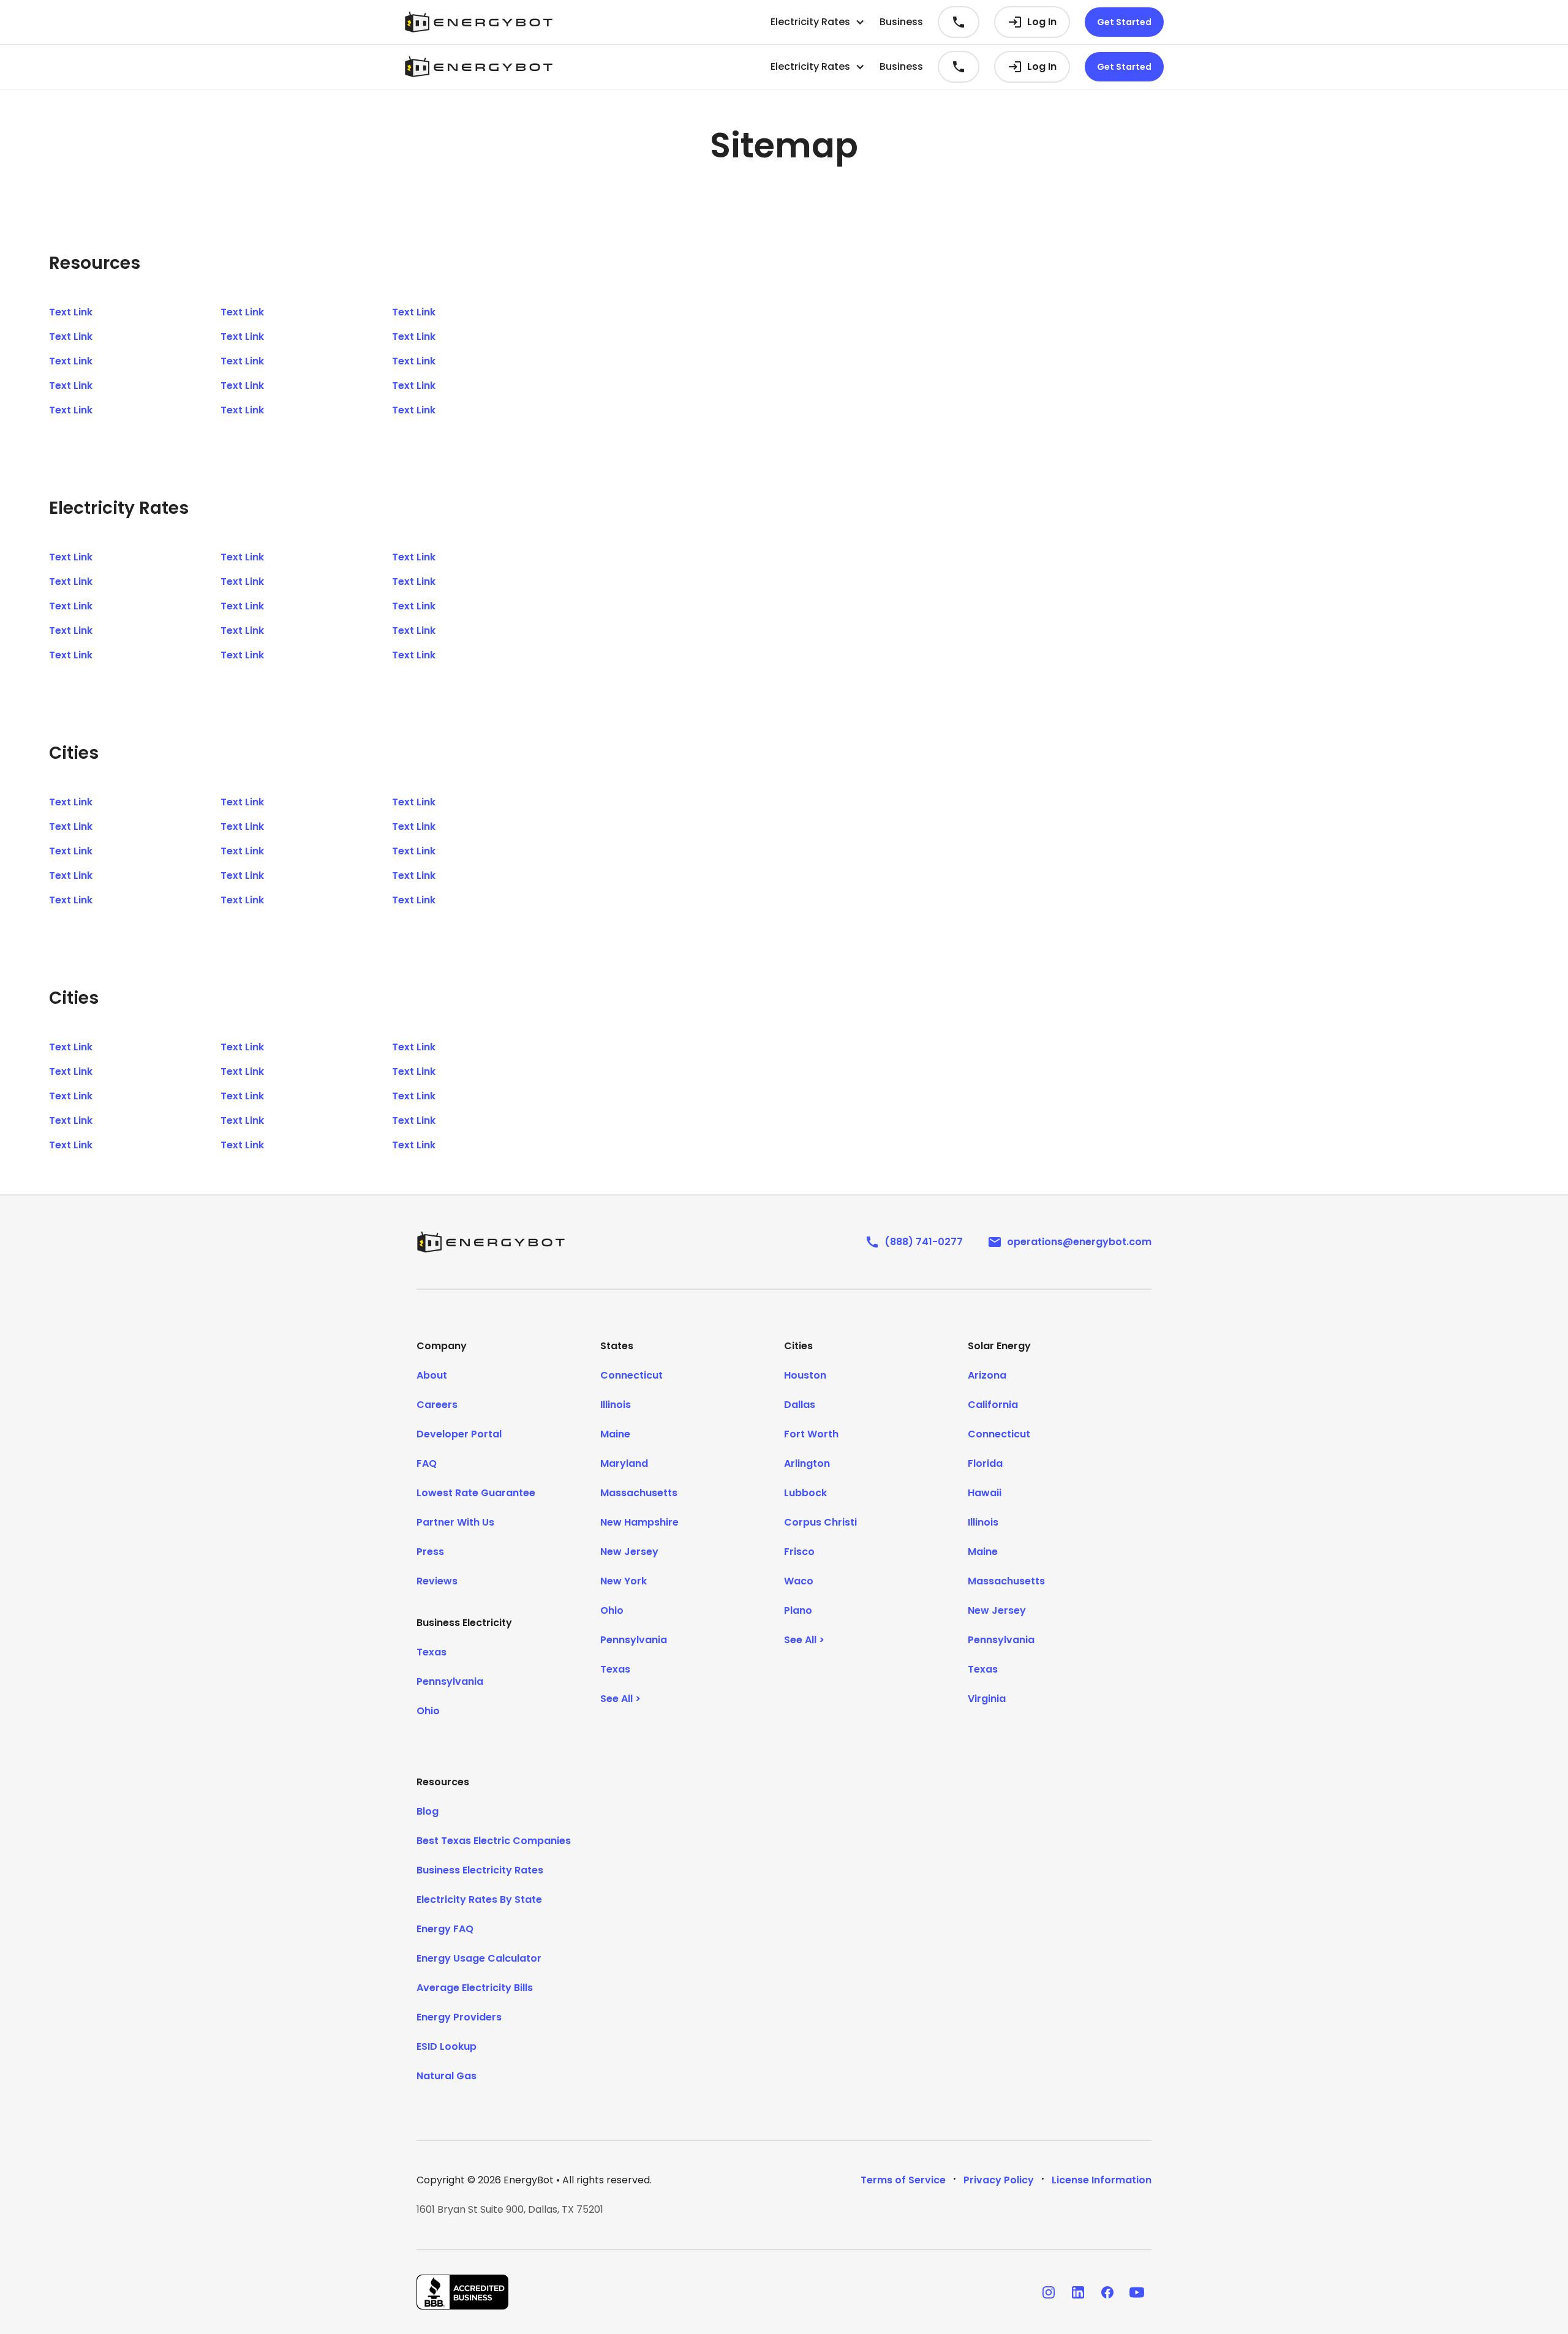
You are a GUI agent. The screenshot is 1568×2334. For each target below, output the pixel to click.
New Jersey (629, 1552)
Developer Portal (459, 1434)
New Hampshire (639, 1522)
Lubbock (805, 1493)
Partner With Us (455, 1522)
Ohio (428, 1711)
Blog (428, 1811)
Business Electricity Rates (480, 1870)
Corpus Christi (820, 1522)
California (993, 1405)
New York (624, 1581)
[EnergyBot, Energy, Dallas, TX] (462, 2292)
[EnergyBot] (491, 1242)
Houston (805, 1375)
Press (430, 1552)
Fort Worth (811, 1434)
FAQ (427, 1463)
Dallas (800, 1405)
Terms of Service (903, 2180)
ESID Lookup (447, 2046)
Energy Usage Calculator (479, 1958)
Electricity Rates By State (479, 1899)
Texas (432, 1652)
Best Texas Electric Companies (494, 1841)
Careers (437, 1405)
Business (901, 22)
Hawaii (985, 1493)
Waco (799, 1581)
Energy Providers (459, 2017)
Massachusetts (639, 1493)
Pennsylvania (450, 1681)
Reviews (437, 1581)
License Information (1102, 2180)
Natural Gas (447, 2076)
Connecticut (631, 1375)
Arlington (807, 1463)
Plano (798, 1610)
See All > (620, 1699)
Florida (985, 1463)
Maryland (624, 1463)
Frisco (799, 1552)
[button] (818, 22)
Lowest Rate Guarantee (476, 1493)
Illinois (616, 1405)
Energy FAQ (445, 1929)
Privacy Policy (999, 2180)
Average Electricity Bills (475, 1988)
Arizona (987, 1375)
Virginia (987, 1699)
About (432, 1375)
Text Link (71, 312)
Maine (615, 1434)
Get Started (1124, 22)
